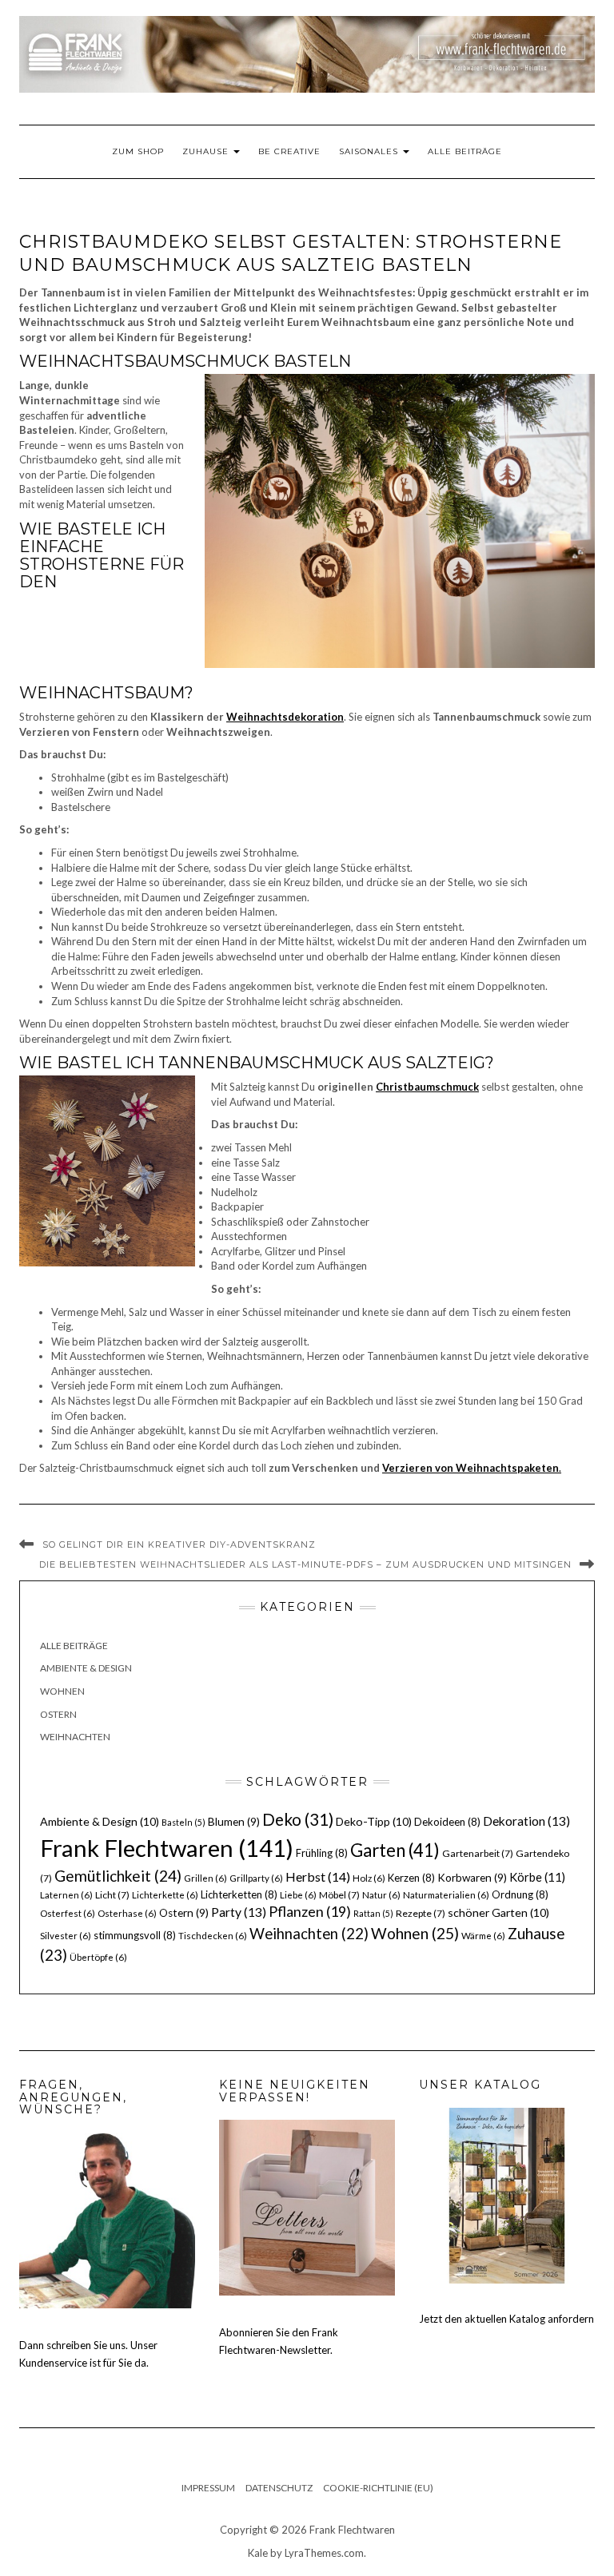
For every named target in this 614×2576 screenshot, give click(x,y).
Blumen (234, 1822)
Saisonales (370, 151)
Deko (298, 1819)
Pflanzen (310, 1911)
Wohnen (62, 1691)
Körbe (537, 1877)
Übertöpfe (98, 1957)
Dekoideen (447, 1822)
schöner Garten (498, 1912)
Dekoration (526, 1821)
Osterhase (127, 1913)
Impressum (208, 2488)
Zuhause (207, 151)
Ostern (58, 1714)
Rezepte (421, 1913)
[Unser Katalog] (507, 2194)
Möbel (339, 1895)
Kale (258, 2553)
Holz (369, 1878)
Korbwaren (472, 1878)
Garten (395, 1850)
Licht (112, 1895)
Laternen (66, 1895)
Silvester (66, 1936)
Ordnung (520, 1894)
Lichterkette (165, 1895)
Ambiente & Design (86, 1668)
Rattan (373, 1913)
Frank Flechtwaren (167, 1848)
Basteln (183, 1822)
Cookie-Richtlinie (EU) (378, 2488)
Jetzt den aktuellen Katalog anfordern (506, 2319)
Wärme (483, 1936)
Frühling (322, 1853)
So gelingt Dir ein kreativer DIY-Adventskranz (179, 1544)
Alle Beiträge (465, 151)
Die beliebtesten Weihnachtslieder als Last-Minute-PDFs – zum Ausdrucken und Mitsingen (305, 1564)
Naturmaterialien (446, 1895)
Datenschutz (279, 2488)
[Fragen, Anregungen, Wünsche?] (107, 2219)
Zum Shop (138, 151)
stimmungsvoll (135, 1935)
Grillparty (256, 1878)
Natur (381, 1895)
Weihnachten (75, 1737)
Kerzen (411, 1878)
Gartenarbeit (478, 1853)
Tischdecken (213, 1936)
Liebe (298, 1895)
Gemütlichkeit (118, 1876)
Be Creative (289, 151)
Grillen (205, 1878)
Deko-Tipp (374, 1821)
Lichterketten (239, 1894)
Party (239, 1912)
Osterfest (68, 1913)
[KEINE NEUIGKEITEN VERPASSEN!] (307, 2207)
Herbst (318, 1876)
